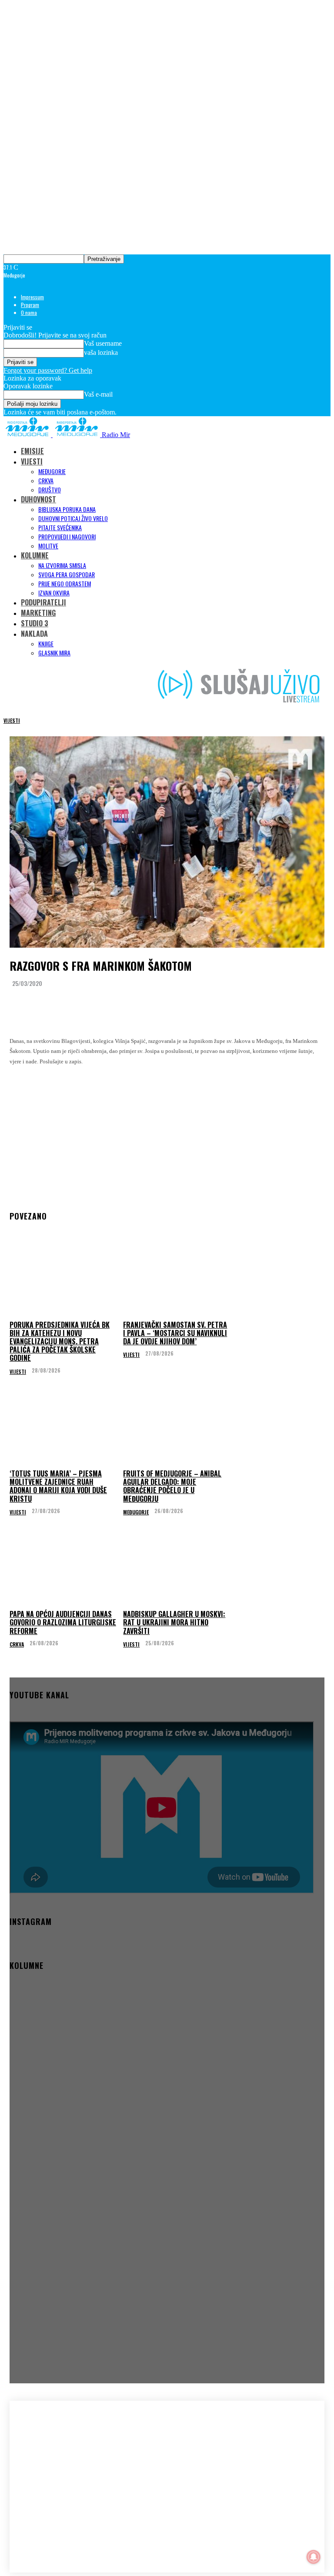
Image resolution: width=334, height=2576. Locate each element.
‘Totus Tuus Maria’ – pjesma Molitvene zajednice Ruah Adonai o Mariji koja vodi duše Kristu (58, 1486)
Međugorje (52, 471)
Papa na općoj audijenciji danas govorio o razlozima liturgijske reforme (63, 1622)
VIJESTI (32, 461)
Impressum (32, 297)
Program (30, 305)
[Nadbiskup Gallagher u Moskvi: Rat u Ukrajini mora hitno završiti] (177, 1570)
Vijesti (12, 720)
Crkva (46, 480)
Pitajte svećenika (60, 527)
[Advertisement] (167, 1133)
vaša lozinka (101, 352)
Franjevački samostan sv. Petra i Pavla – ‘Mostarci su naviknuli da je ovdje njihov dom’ (175, 1333)
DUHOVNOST (38, 499)
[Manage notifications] (314, 2557)
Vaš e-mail (98, 394)
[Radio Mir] (61, 2465)
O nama (29, 312)
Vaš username (103, 343)
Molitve (48, 546)
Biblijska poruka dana (67, 509)
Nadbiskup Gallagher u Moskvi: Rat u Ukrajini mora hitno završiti (174, 1622)
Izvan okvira (54, 593)
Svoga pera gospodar (67, 574)
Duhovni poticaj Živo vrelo (73, 518)
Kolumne (35, 555)
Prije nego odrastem (65, 583)
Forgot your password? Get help (48, 370)
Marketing (38, 613)
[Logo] (28, 435)
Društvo (50, 489)
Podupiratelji (43, 602)
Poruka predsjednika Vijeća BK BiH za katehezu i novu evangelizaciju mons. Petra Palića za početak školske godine (60, 1341)
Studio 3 (35, 623)
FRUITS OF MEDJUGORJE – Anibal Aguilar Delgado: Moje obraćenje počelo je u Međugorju (172, 1486)
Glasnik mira (54, 653)
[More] (184, 1005)
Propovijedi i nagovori (67, 536)
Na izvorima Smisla (62, 565)
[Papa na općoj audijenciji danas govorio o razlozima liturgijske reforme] (63, 1570)
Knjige (46, 643)
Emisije (32, 451)
